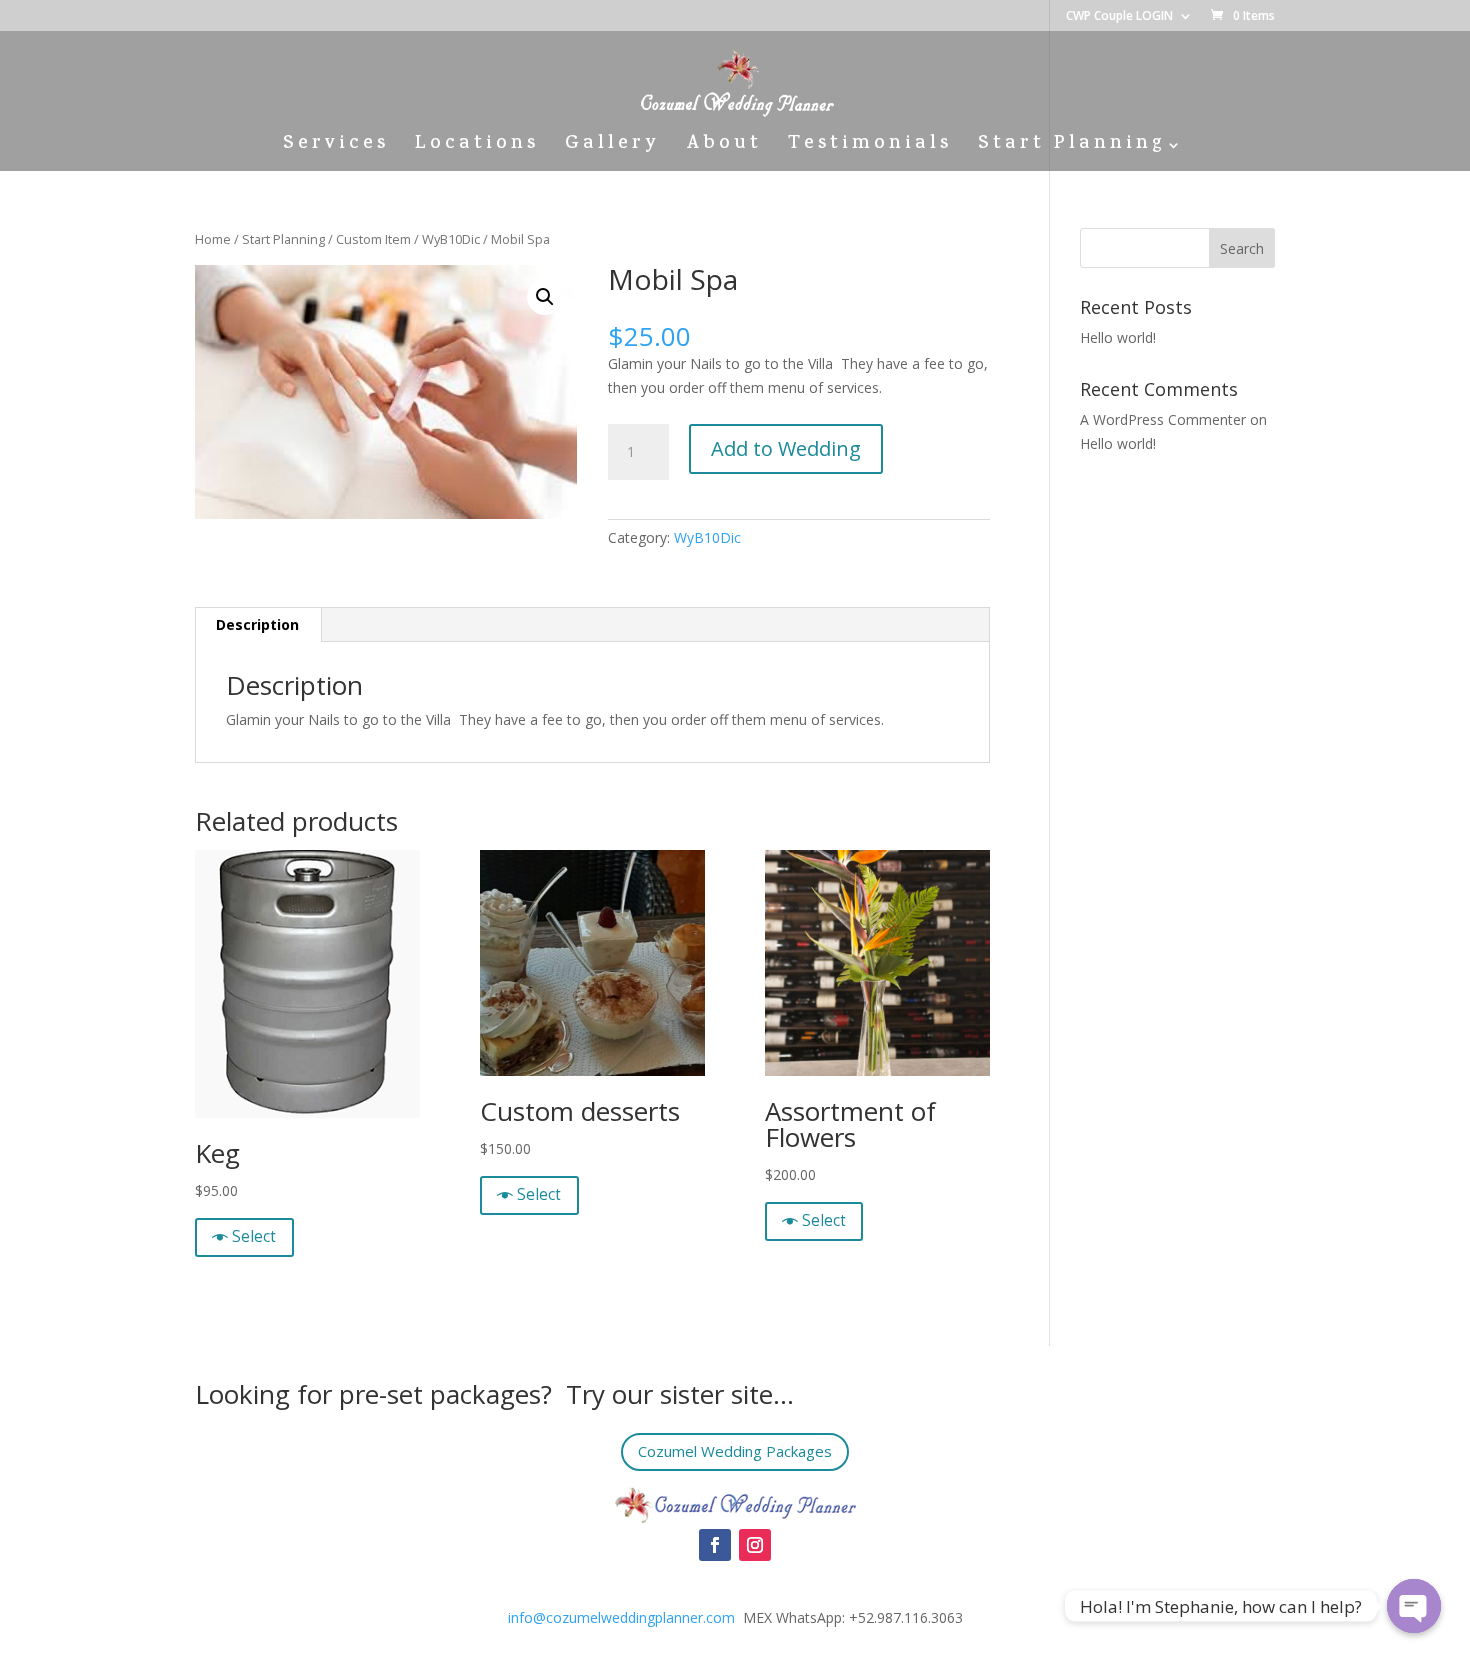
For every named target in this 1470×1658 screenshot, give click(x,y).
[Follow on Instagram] (755, 1545)
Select (254, 1236)
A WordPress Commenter (1163, 419)
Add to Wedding (786, 448)
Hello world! (1118, 337)
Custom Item (373, 239)
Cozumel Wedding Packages (735, 1451)
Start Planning (1071, 148)
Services (336, 148)
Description (257, 624)
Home (213, 239)
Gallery (612, 148)
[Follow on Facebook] (715, 1545)
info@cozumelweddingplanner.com (621, 1617)
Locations (477, 148)
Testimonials (870, 148)
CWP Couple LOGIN (1119, 17)
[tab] (258, 625)
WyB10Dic (451, 239)
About (724, 148)
